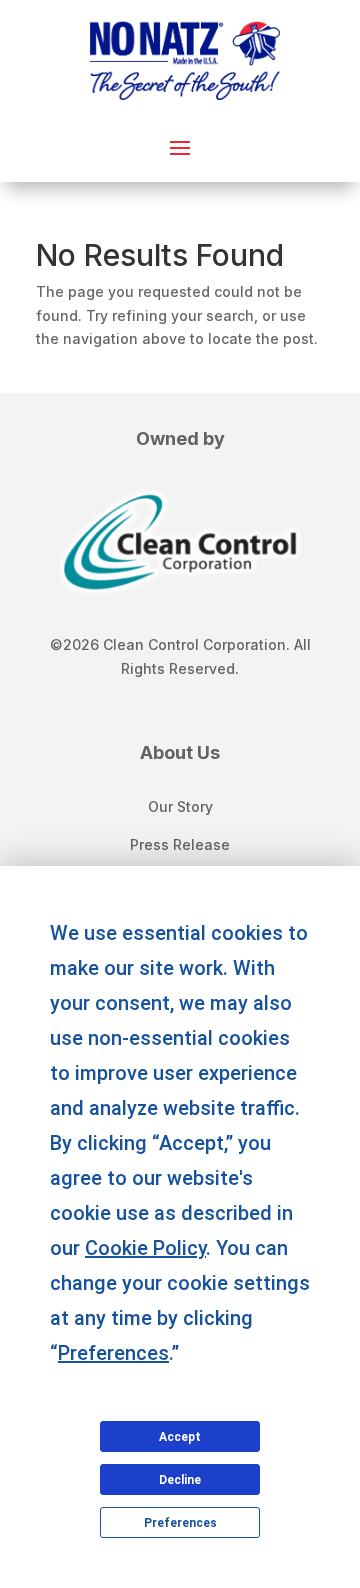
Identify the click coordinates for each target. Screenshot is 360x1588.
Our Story (180, 806)
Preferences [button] (113, 1353)
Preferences (180, 1523)
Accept (180, 1437)
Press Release (180, 844)
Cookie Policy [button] (145, 1248)
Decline (180, 1480)
